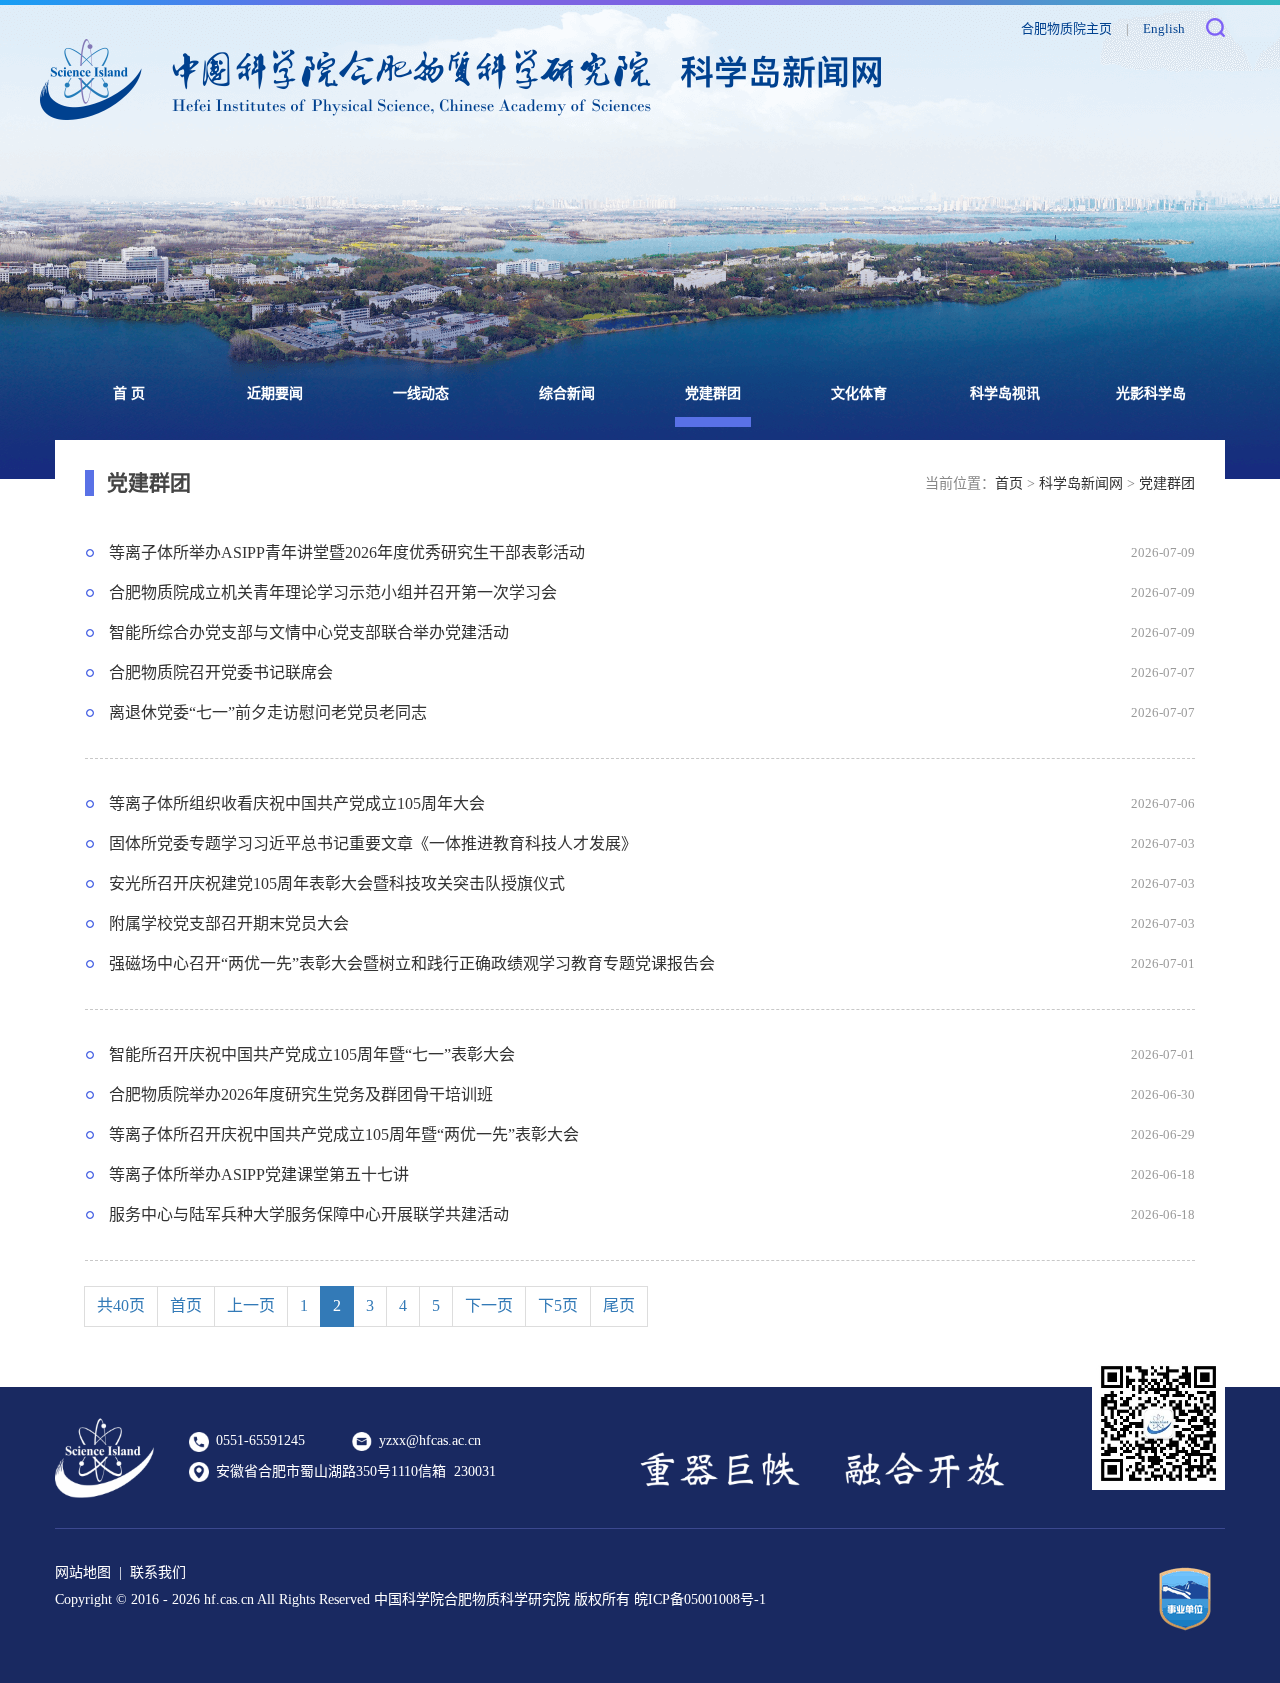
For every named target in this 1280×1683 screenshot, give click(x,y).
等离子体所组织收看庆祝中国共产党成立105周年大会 (297, 803)
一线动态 (421, 393)
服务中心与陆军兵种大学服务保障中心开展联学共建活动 (309, 1214)
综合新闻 (567, 393)
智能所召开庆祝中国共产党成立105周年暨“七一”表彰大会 (312, 1054)
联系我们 (158, 1572)
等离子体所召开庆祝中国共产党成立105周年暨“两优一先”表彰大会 (344, 1134)
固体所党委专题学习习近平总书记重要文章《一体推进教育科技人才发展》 (373, 843)
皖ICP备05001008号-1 (700, 1599)
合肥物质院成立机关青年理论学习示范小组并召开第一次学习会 (333, 592)
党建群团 (713, 393)
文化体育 (859, 393)
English (1164, 28)
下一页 (489, 1305)
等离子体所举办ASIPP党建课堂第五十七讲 (259, 1174)
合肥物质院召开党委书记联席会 (221, 672)
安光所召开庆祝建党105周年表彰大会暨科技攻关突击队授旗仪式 (337, 883)
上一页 (251, 1305)
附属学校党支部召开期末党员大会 (229, 923)
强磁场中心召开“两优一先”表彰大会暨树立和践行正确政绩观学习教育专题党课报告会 (412, 963)
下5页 (558, 1305)
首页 (1009, 483)
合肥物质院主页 (1066, 28)
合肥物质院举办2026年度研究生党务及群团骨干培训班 (301, 1094)
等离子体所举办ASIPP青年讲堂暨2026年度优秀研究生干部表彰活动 (347, 552)
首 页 (129, 393)
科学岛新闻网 (1081, 483)
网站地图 (83, 1572)
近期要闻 (275, 393)
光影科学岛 (1151, 393)
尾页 (619, 1305)
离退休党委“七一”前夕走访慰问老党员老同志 (268, 712)
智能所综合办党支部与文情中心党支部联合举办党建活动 (309, 632)
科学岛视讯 (1005, 393)
